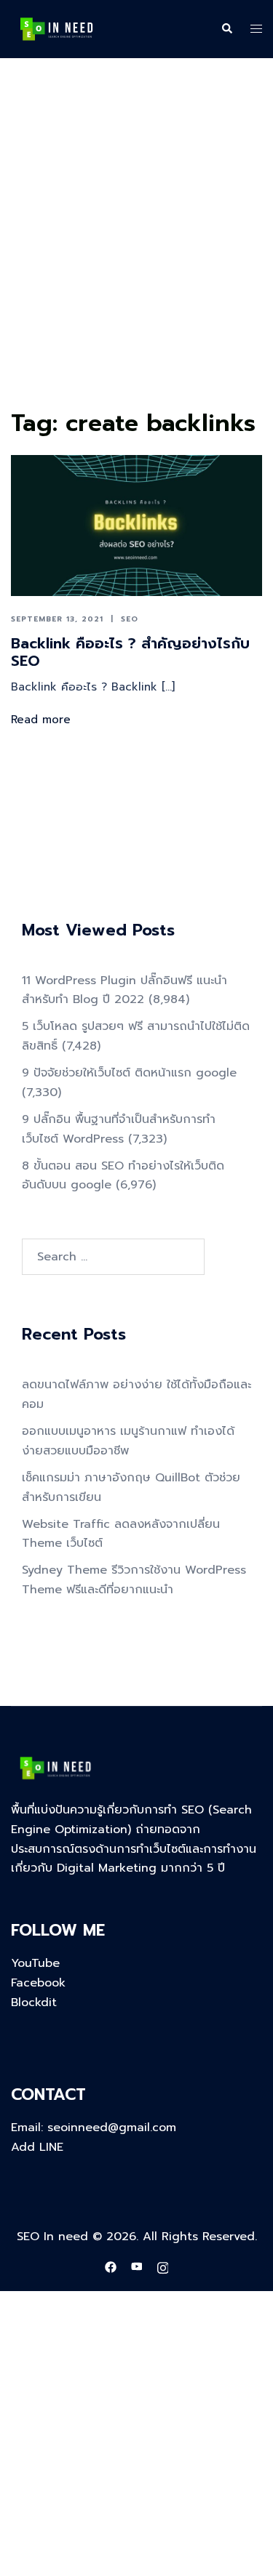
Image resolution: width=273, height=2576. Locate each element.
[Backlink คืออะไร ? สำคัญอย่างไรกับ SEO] (136, 526)
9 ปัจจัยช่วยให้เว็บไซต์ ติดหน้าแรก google (129, 1073)
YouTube (35, 1963)
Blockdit (34, 2003)
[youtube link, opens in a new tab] (137, 2267)
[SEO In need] (56, 28)
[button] (226, 29)
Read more (41, 720)
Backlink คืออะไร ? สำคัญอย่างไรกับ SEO (130, 652)
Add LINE (37, 2147)
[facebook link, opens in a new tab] (111, 2267)
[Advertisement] (136, 261)
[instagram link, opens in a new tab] (163, 2267)
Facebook (38, 1983)
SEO (130, 619)
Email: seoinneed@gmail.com (94, 2128)
